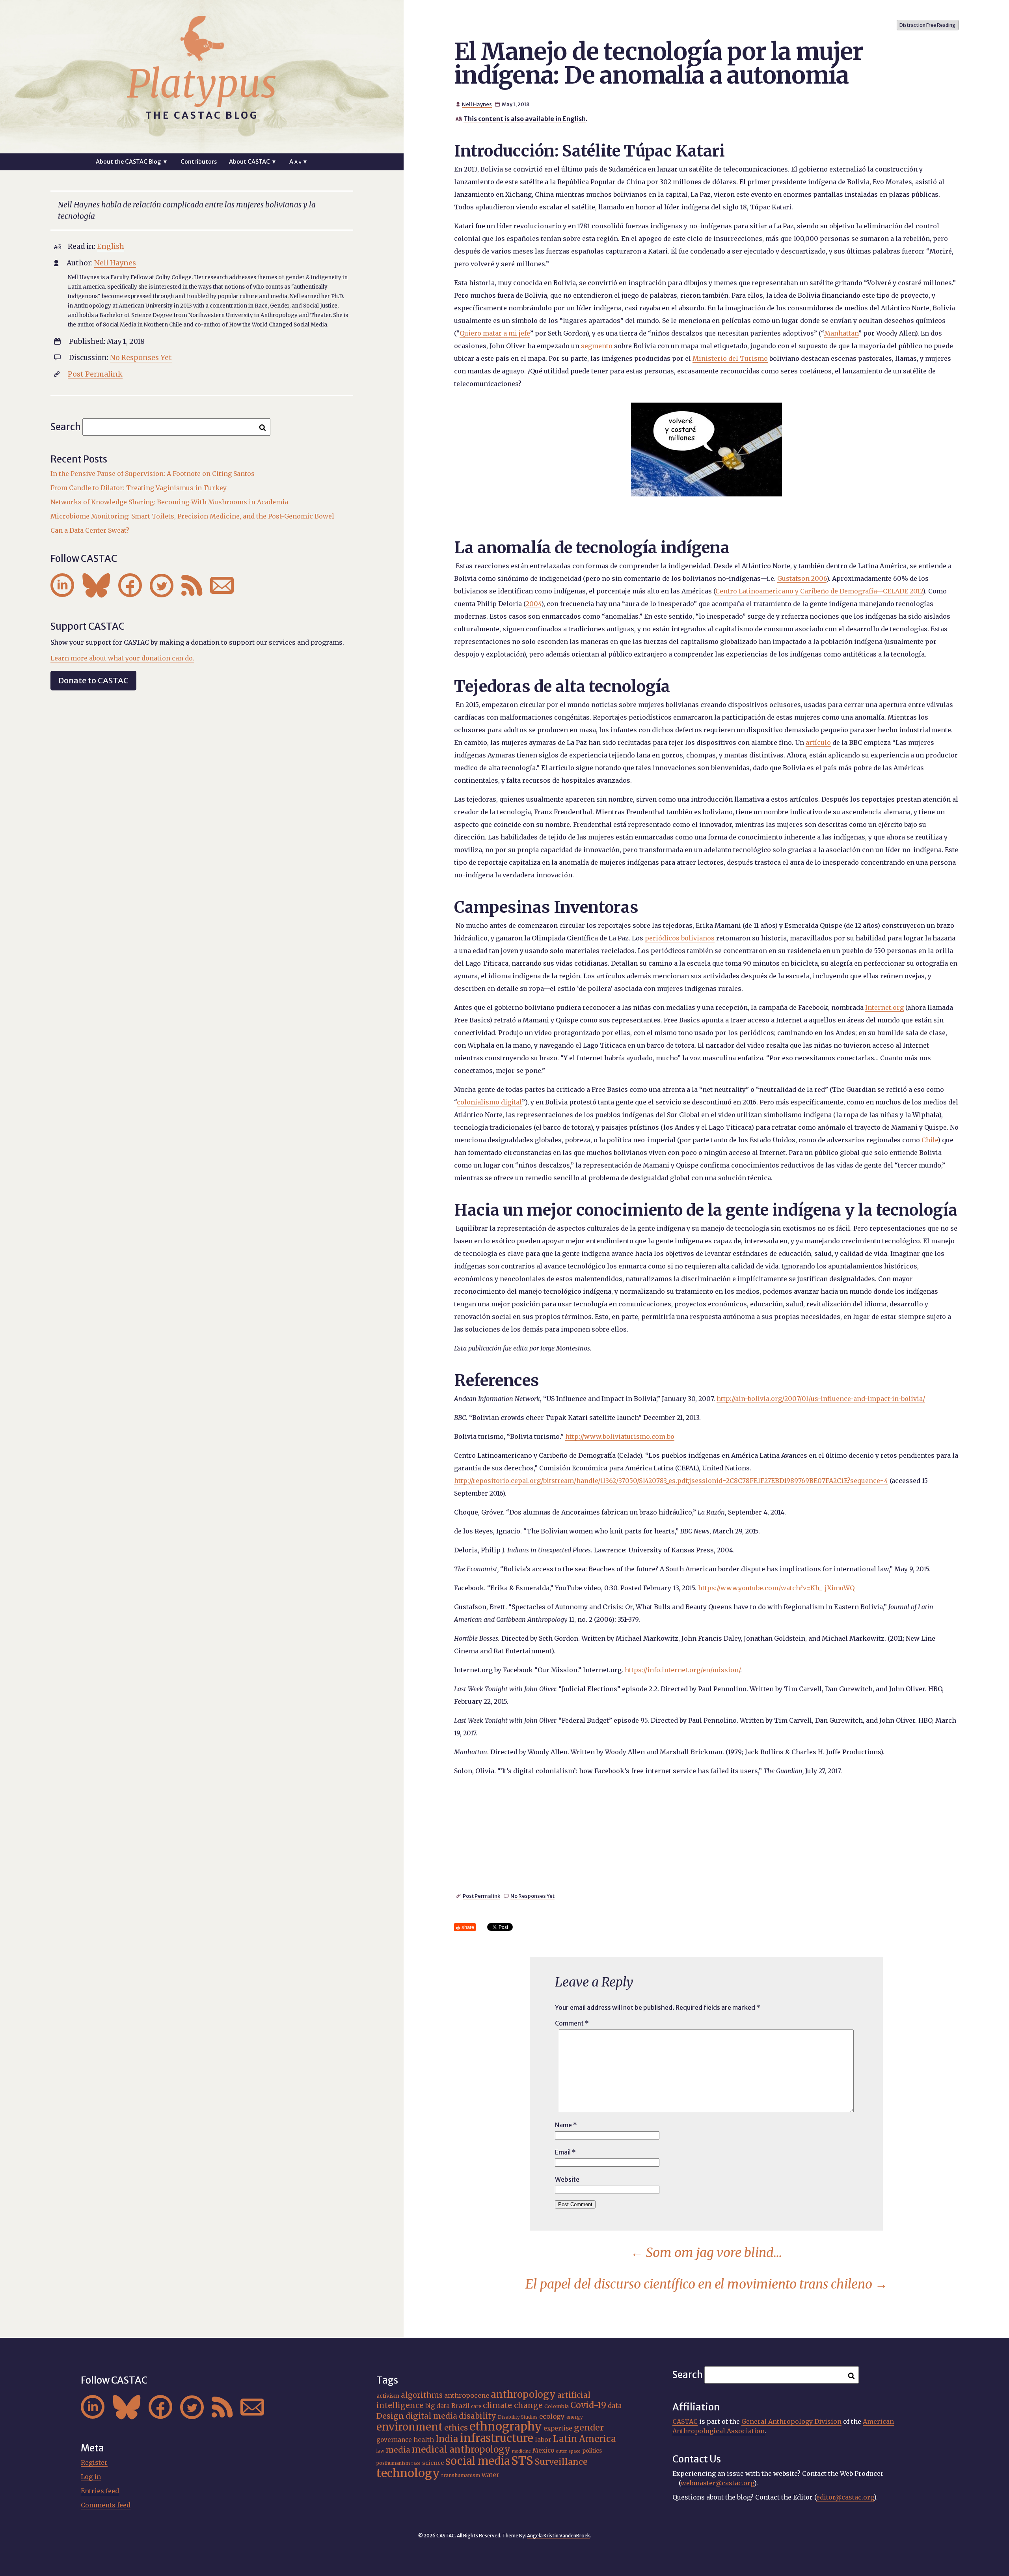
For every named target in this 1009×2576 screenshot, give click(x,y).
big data (437, 2406)
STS (522, 2461)
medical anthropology (461, 2449)
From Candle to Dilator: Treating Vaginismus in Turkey (139, 488)
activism (388, 2396)
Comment (572, 2023)
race (416, 2463)
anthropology (523, 2394)
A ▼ (299, 162)
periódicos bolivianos (680, 938)
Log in (91, 2477)
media (398, 2450)
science (433, 2463)
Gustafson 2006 (802, 578)
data (615, 2406)
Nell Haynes (477, 104)
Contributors (199, 162)
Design (390, 2416)
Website (567, 2179)
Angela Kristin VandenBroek (558, 2536)
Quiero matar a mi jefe (495, 333)
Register (94, 2462)
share (468, 1927)
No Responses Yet (532, 1896)
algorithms (422, 2395)
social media (478, 2461)
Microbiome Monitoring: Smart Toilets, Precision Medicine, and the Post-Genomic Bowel (192, 516)
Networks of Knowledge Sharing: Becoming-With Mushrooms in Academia (169, 502)
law (380, 2451)
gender (589, 2428)
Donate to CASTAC (93, 680)
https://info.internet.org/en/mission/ (682, 1670)
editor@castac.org (845, 2497)
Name (566, 2125)
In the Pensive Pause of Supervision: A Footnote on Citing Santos (153, 474)
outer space (568, 2451)
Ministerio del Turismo (730, 358)
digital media (431, 2416)
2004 (533, 604)
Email (565, 2152)
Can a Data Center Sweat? (90, 530)
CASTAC (685, 2421)
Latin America (585, 2439)
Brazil (460, 2406)
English (111, 246)
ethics (456, 2428)
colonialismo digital (489, 1102)
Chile (930, 1140)
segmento (597, 346)
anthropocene (467, 2395)
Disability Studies (518, 2417)
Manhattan (841, 333)
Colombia (557, 2406)
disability (478, 2416)
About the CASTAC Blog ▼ (132, 162)
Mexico (543, 2450)
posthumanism (393, 2463)
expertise (558, 2428)
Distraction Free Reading (927, 25)
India (447, 2439)
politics (592, 2451)
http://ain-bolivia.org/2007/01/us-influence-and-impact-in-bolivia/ (821, 1399)
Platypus (202, 84)
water (491, 2475)
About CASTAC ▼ (253, 162)
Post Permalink (481, 1896)
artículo (818, 742)
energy (575, 2417)
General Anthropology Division (791, 2421)
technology (408, 2473)
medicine (521, 2451)
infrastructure (497, 2438)
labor (543, 2440)
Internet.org (884, 1007)
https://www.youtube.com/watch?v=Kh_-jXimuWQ (776, 1588)
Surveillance (561, 2462)
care (476, 2406)
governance (394, 2440)
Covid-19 (588, 2405)
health (424, 2440)
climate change (513, 2405)
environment (410, 2427)
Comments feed (106, 2505)
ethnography (506, 2427)
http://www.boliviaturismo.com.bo (620, 1436)
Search (66, 427)
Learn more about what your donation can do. (122, 658)
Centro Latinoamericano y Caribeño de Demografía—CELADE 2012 (819, 591)
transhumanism (461, 2475)
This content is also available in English (525, 119)
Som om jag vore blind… (706, 2253)
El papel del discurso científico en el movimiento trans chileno (706, 2284)
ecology (552, 2416)
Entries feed (100, 2491)
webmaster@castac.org (717, 2483)
